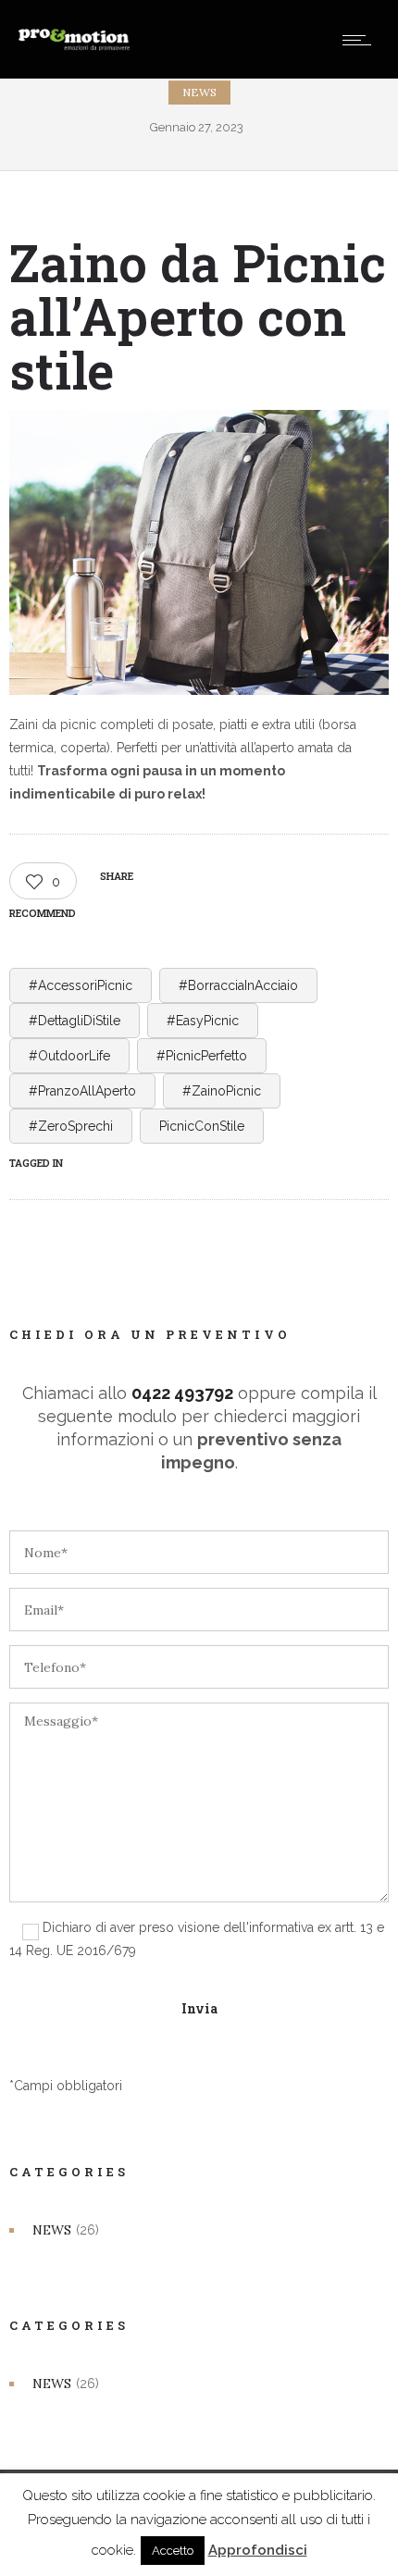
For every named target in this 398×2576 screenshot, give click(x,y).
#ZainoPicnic (222, 1091)
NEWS (52, 2230)
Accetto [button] (173, 2551)
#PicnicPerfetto (202, 1056)
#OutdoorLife (69, 1056)
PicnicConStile (202, 1126)
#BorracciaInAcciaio (238, 985)
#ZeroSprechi (71, 1126)
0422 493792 (182, 1393)
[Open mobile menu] (361, 40)
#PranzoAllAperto (82, 1091)
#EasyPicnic (203, 1021)
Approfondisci (258, 2550)
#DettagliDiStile (75, 1021)
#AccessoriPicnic (81, 985)
